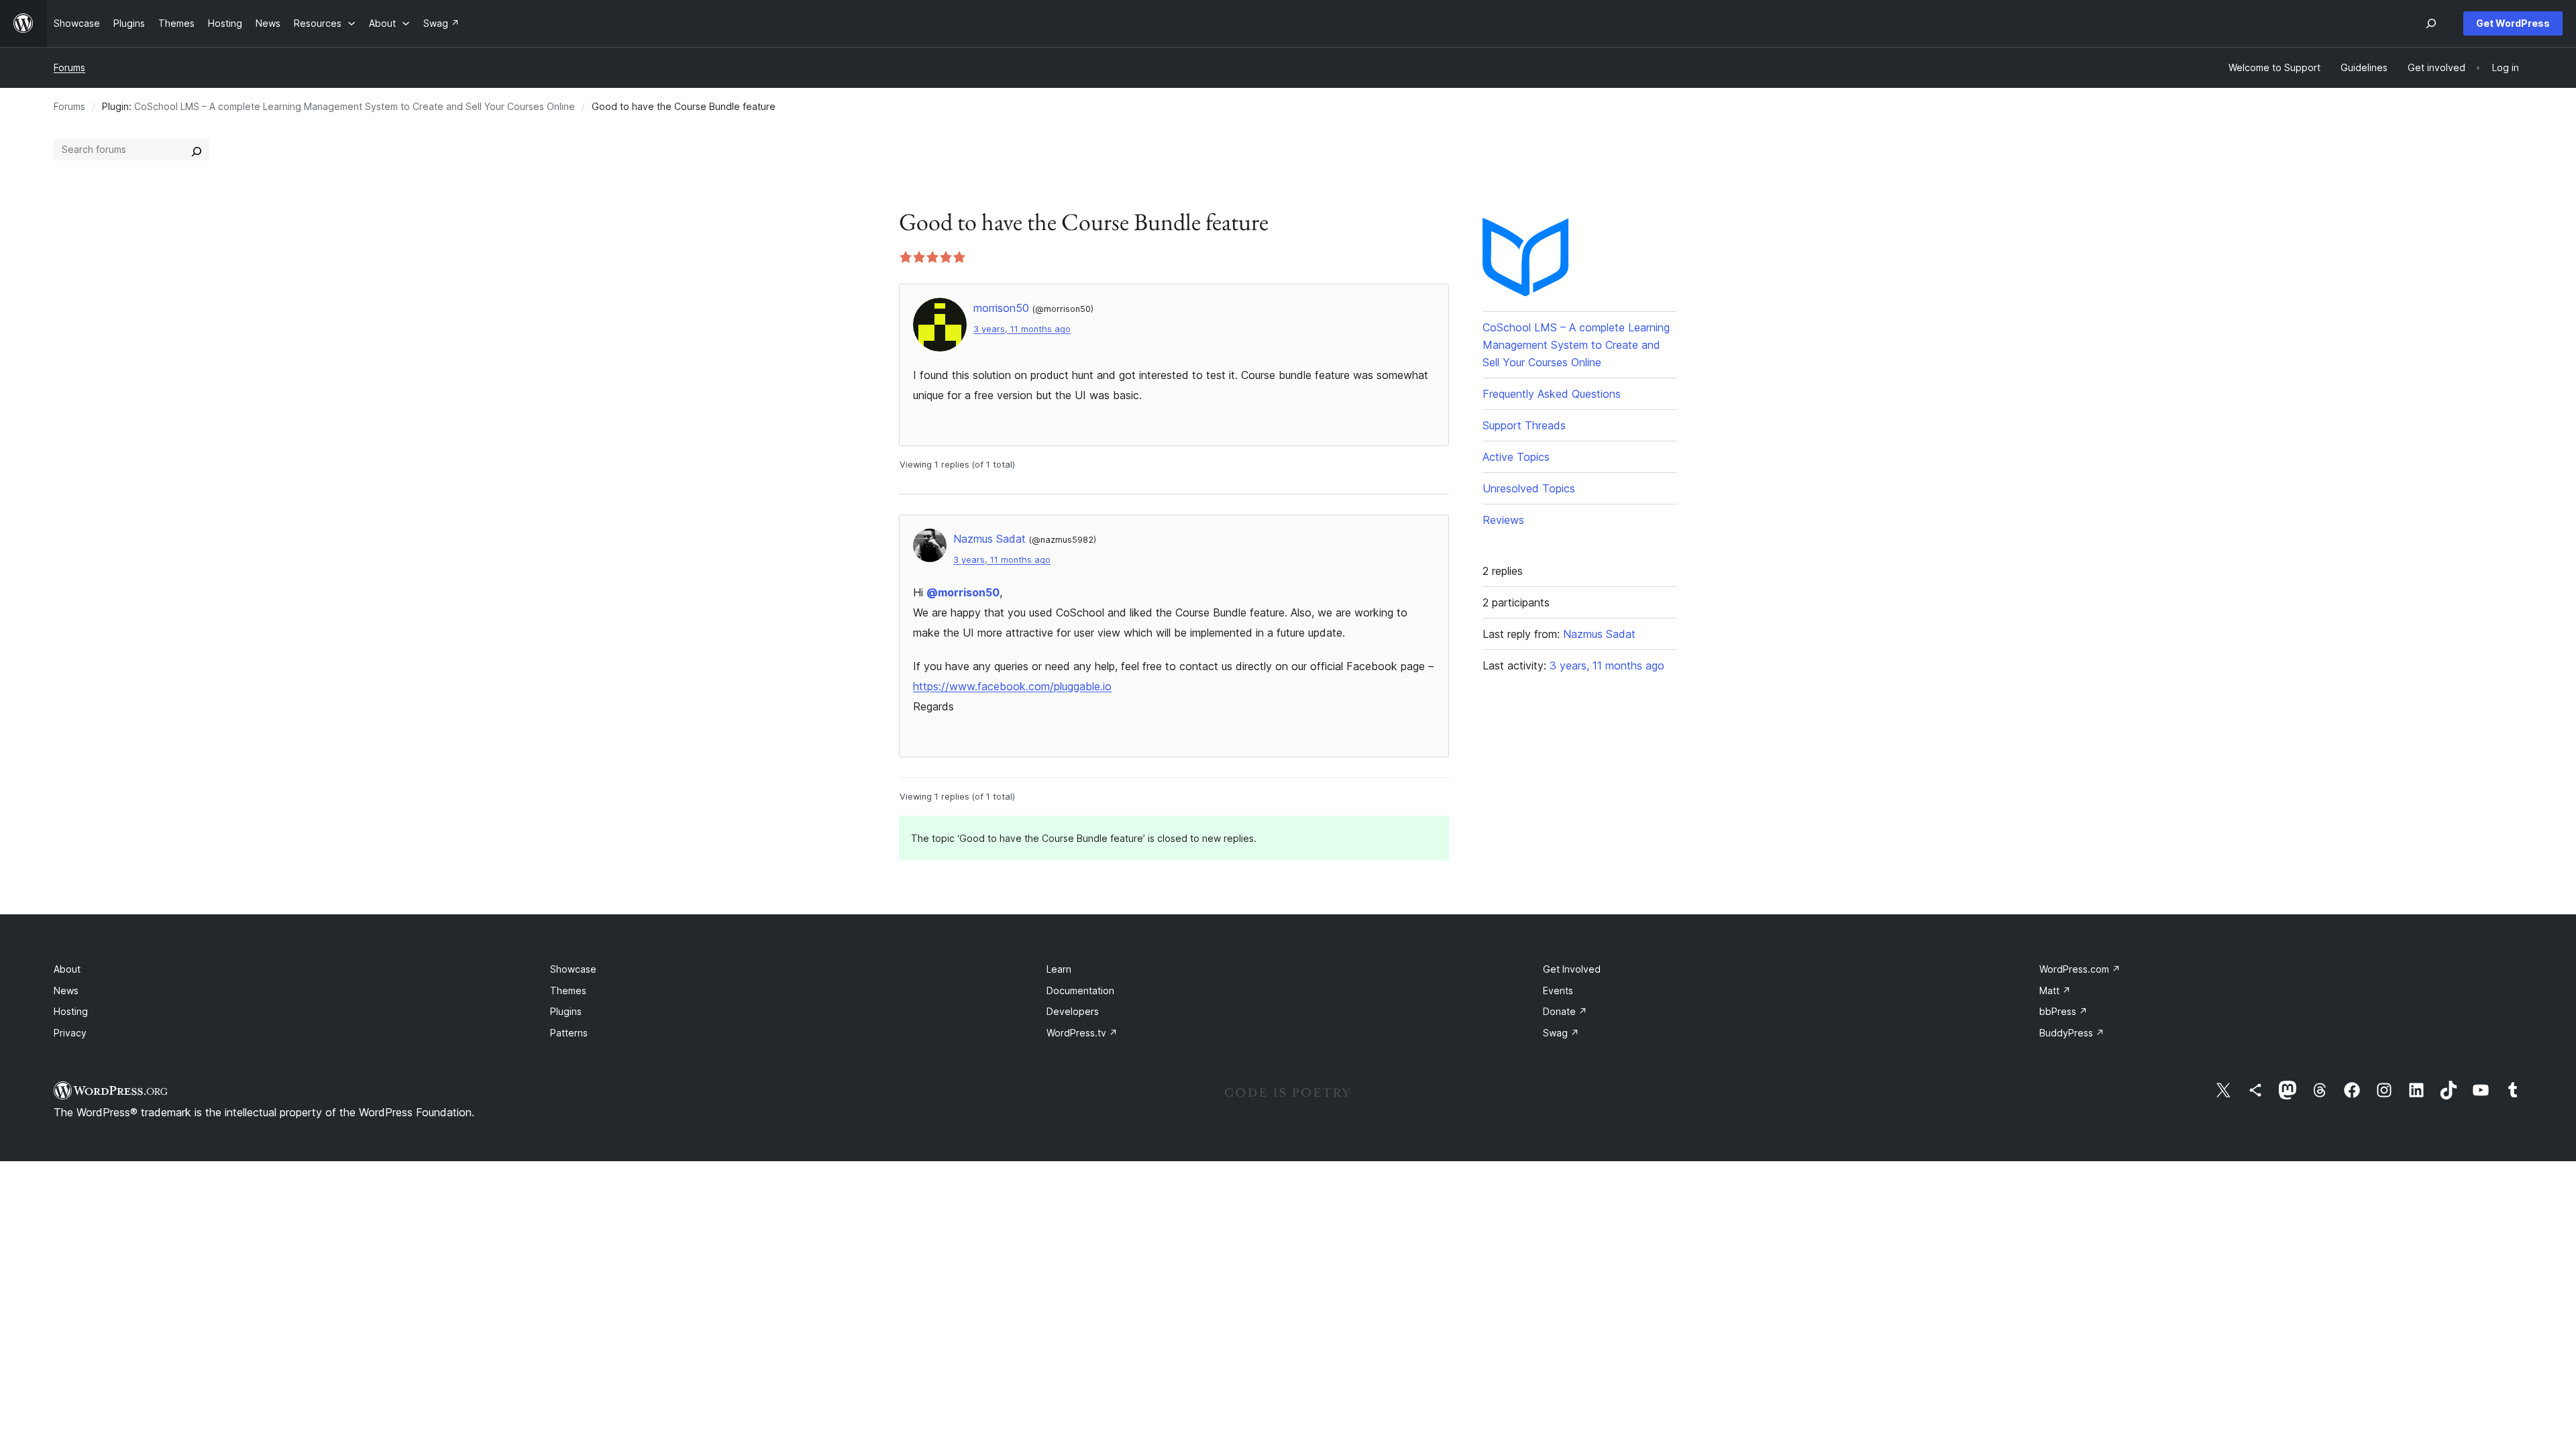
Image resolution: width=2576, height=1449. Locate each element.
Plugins (566, 1011)
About (67, 969)
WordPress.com (2080, 969)
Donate (1565, 1011)
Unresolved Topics (1529, 488)
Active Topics (1516, 457)
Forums (69, 67)
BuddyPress (2072, 1033)
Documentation (1080, 990)
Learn (1059, 969)
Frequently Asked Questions (1552, 394)
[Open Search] (2431, 23)
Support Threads (1524, 425)
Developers (1073, 1011)
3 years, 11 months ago (1022, 329)
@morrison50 (963, 592)
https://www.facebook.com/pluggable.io (1012, 686)
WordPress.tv (1082, 1033)
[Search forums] (197, 150)
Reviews (1503, 520)
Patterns (569, 1033)
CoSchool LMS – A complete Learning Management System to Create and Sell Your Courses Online (355, 106)
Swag (1561, 1033)
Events (1558, 990)
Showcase (573, 969)
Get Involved (1572, 969)
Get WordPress (2513, 23)
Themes (568, 990)
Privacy (70, 1033)
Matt (2055, 990)
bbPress (2063, 1011)
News (66, 990)
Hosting (71, 1011)
